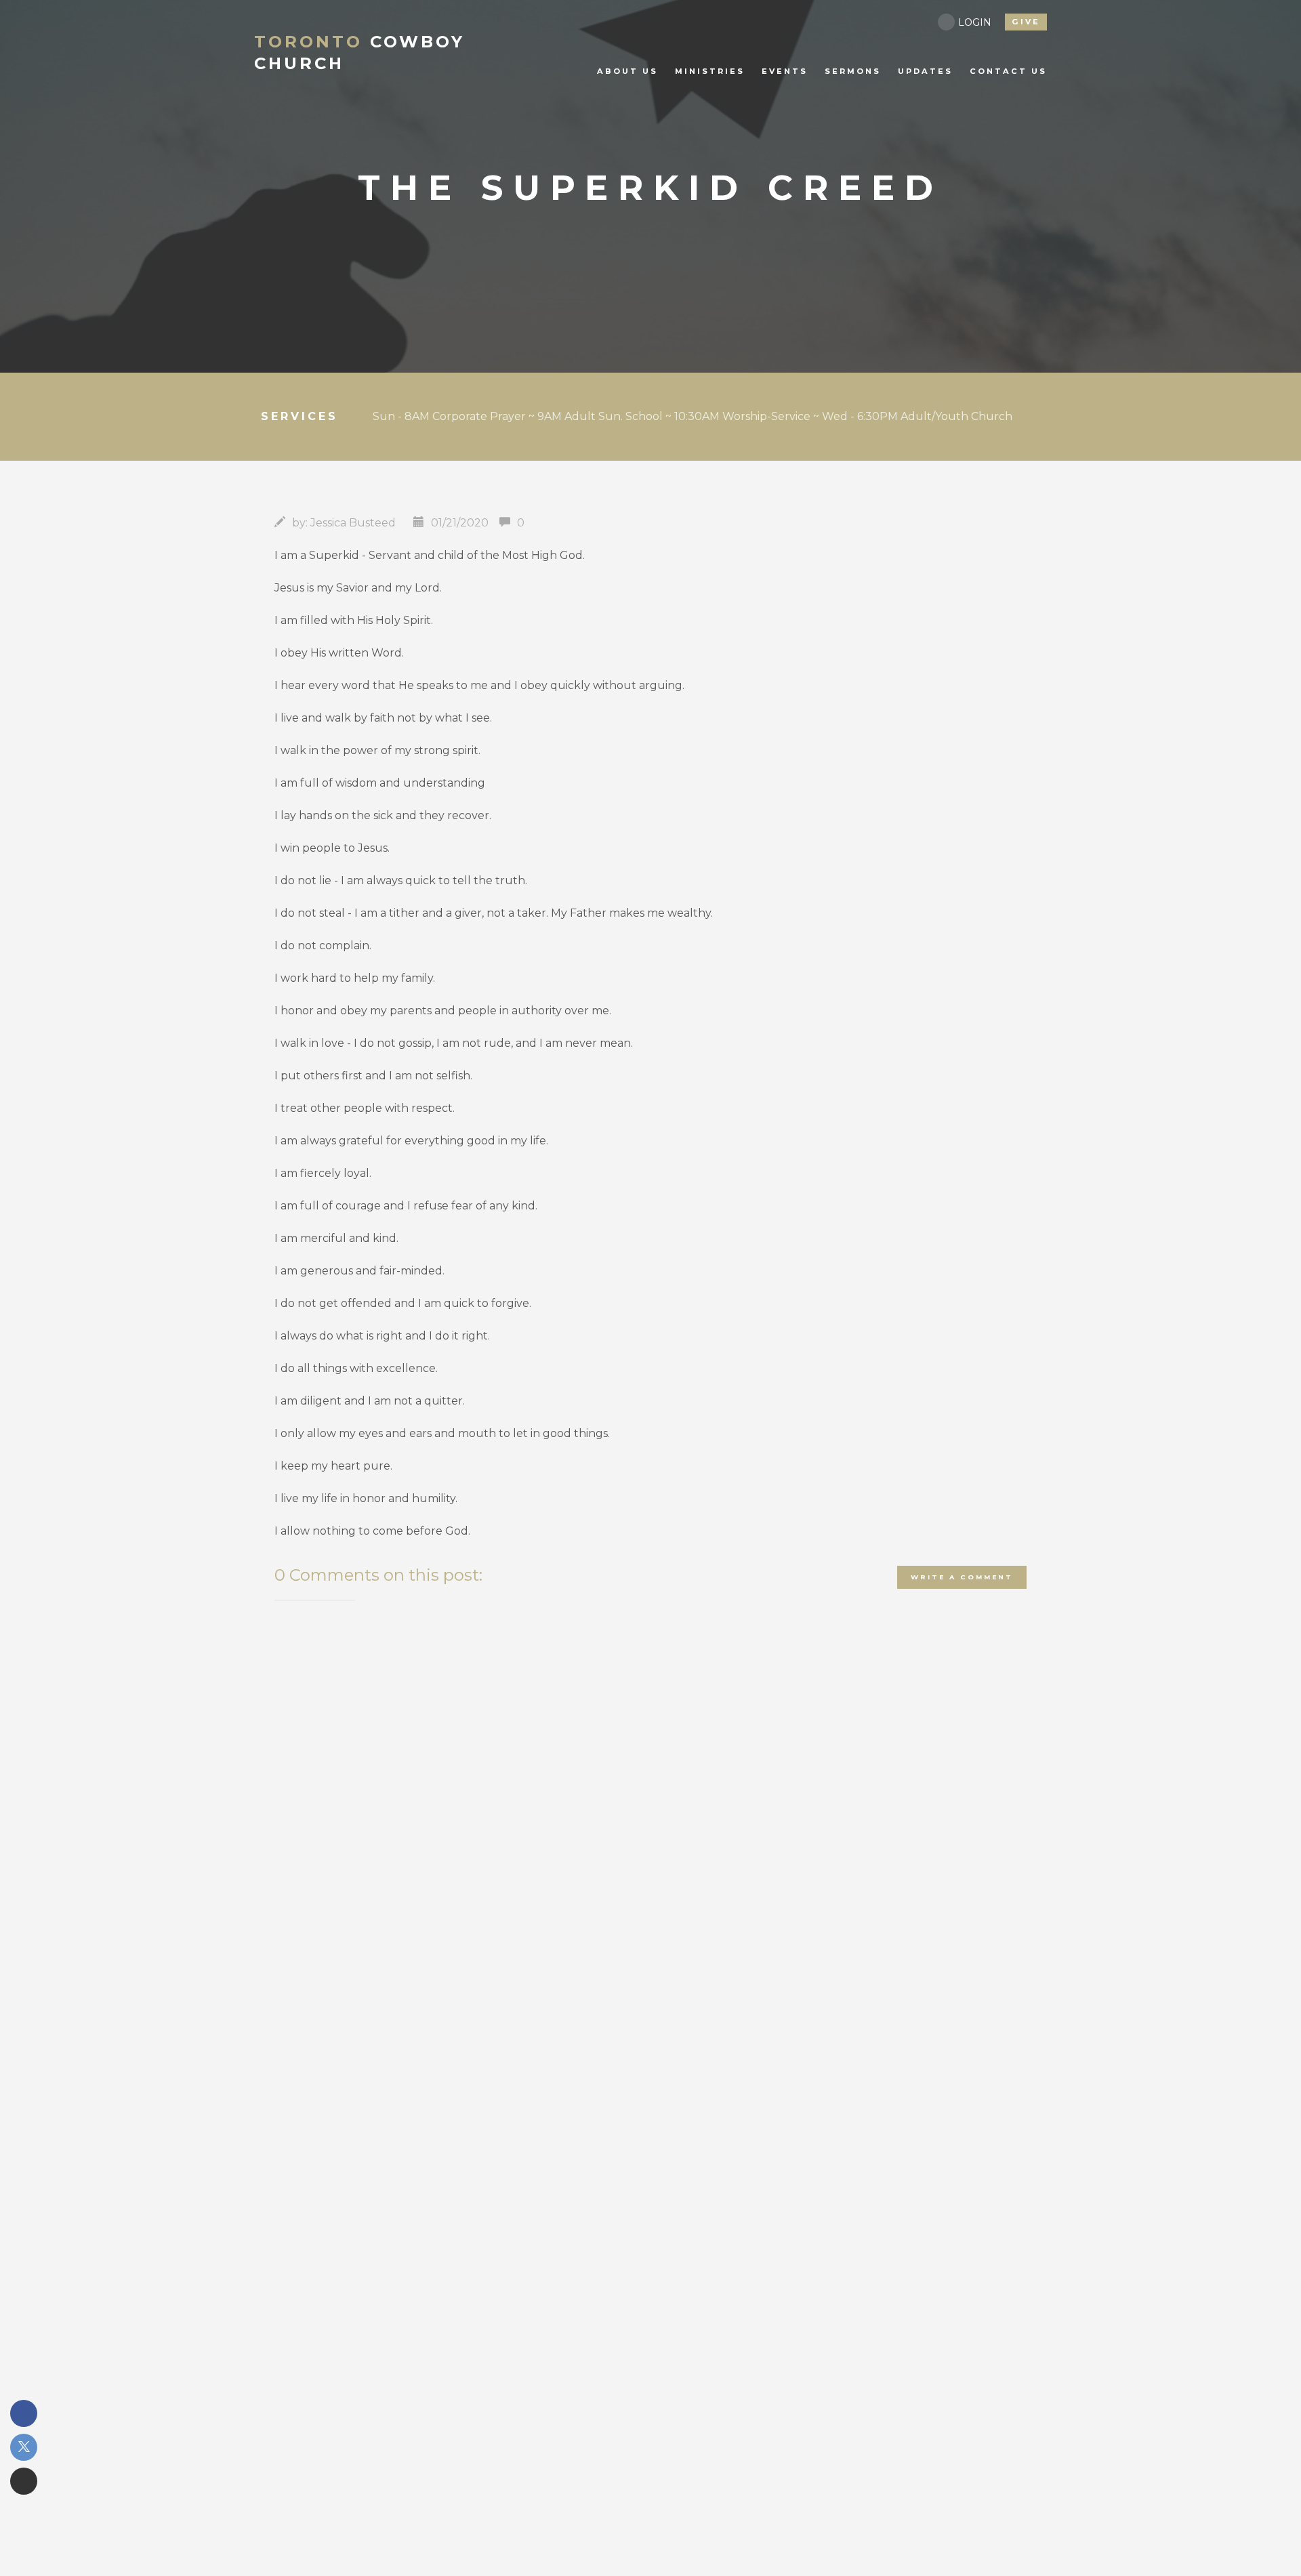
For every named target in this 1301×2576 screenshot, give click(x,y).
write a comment (962, 1577)
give (1026, 22)
